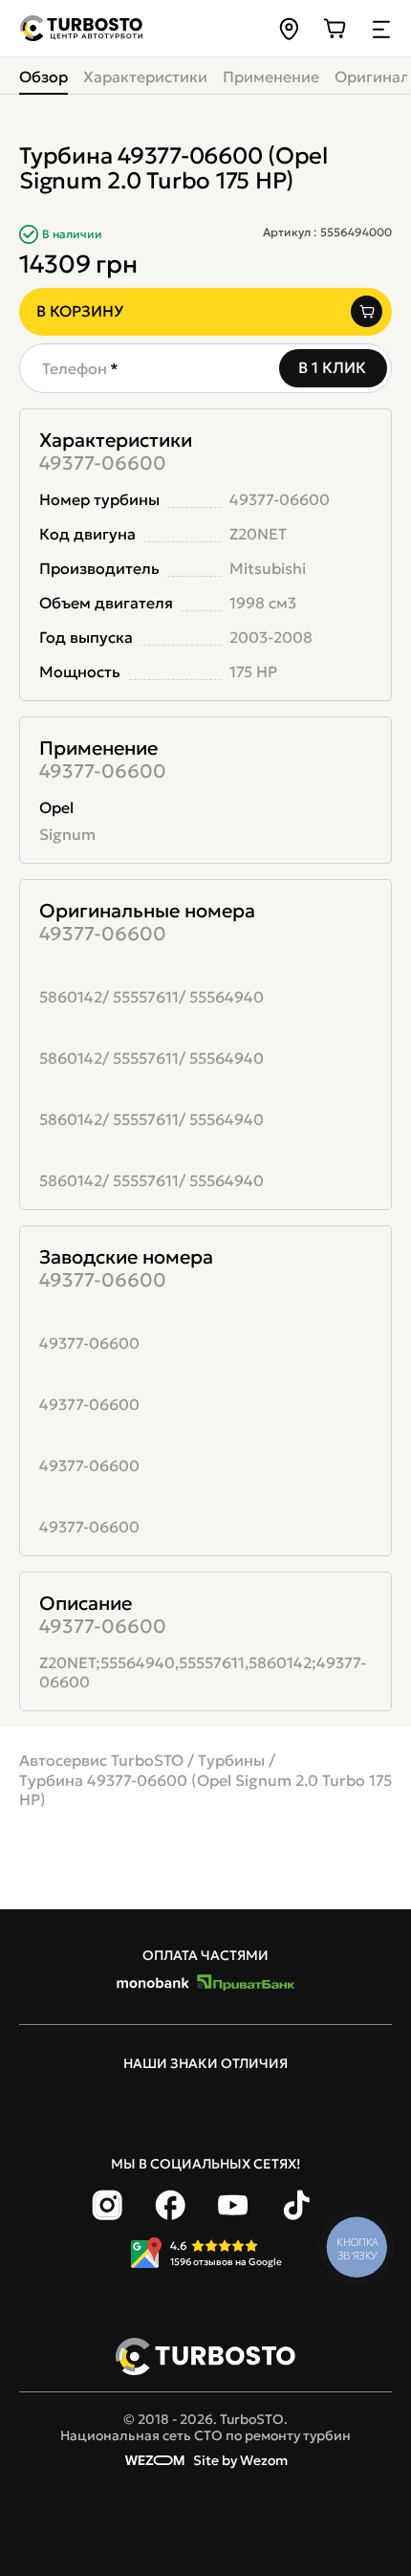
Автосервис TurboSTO (101, 1760)
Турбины (231, 1760)
